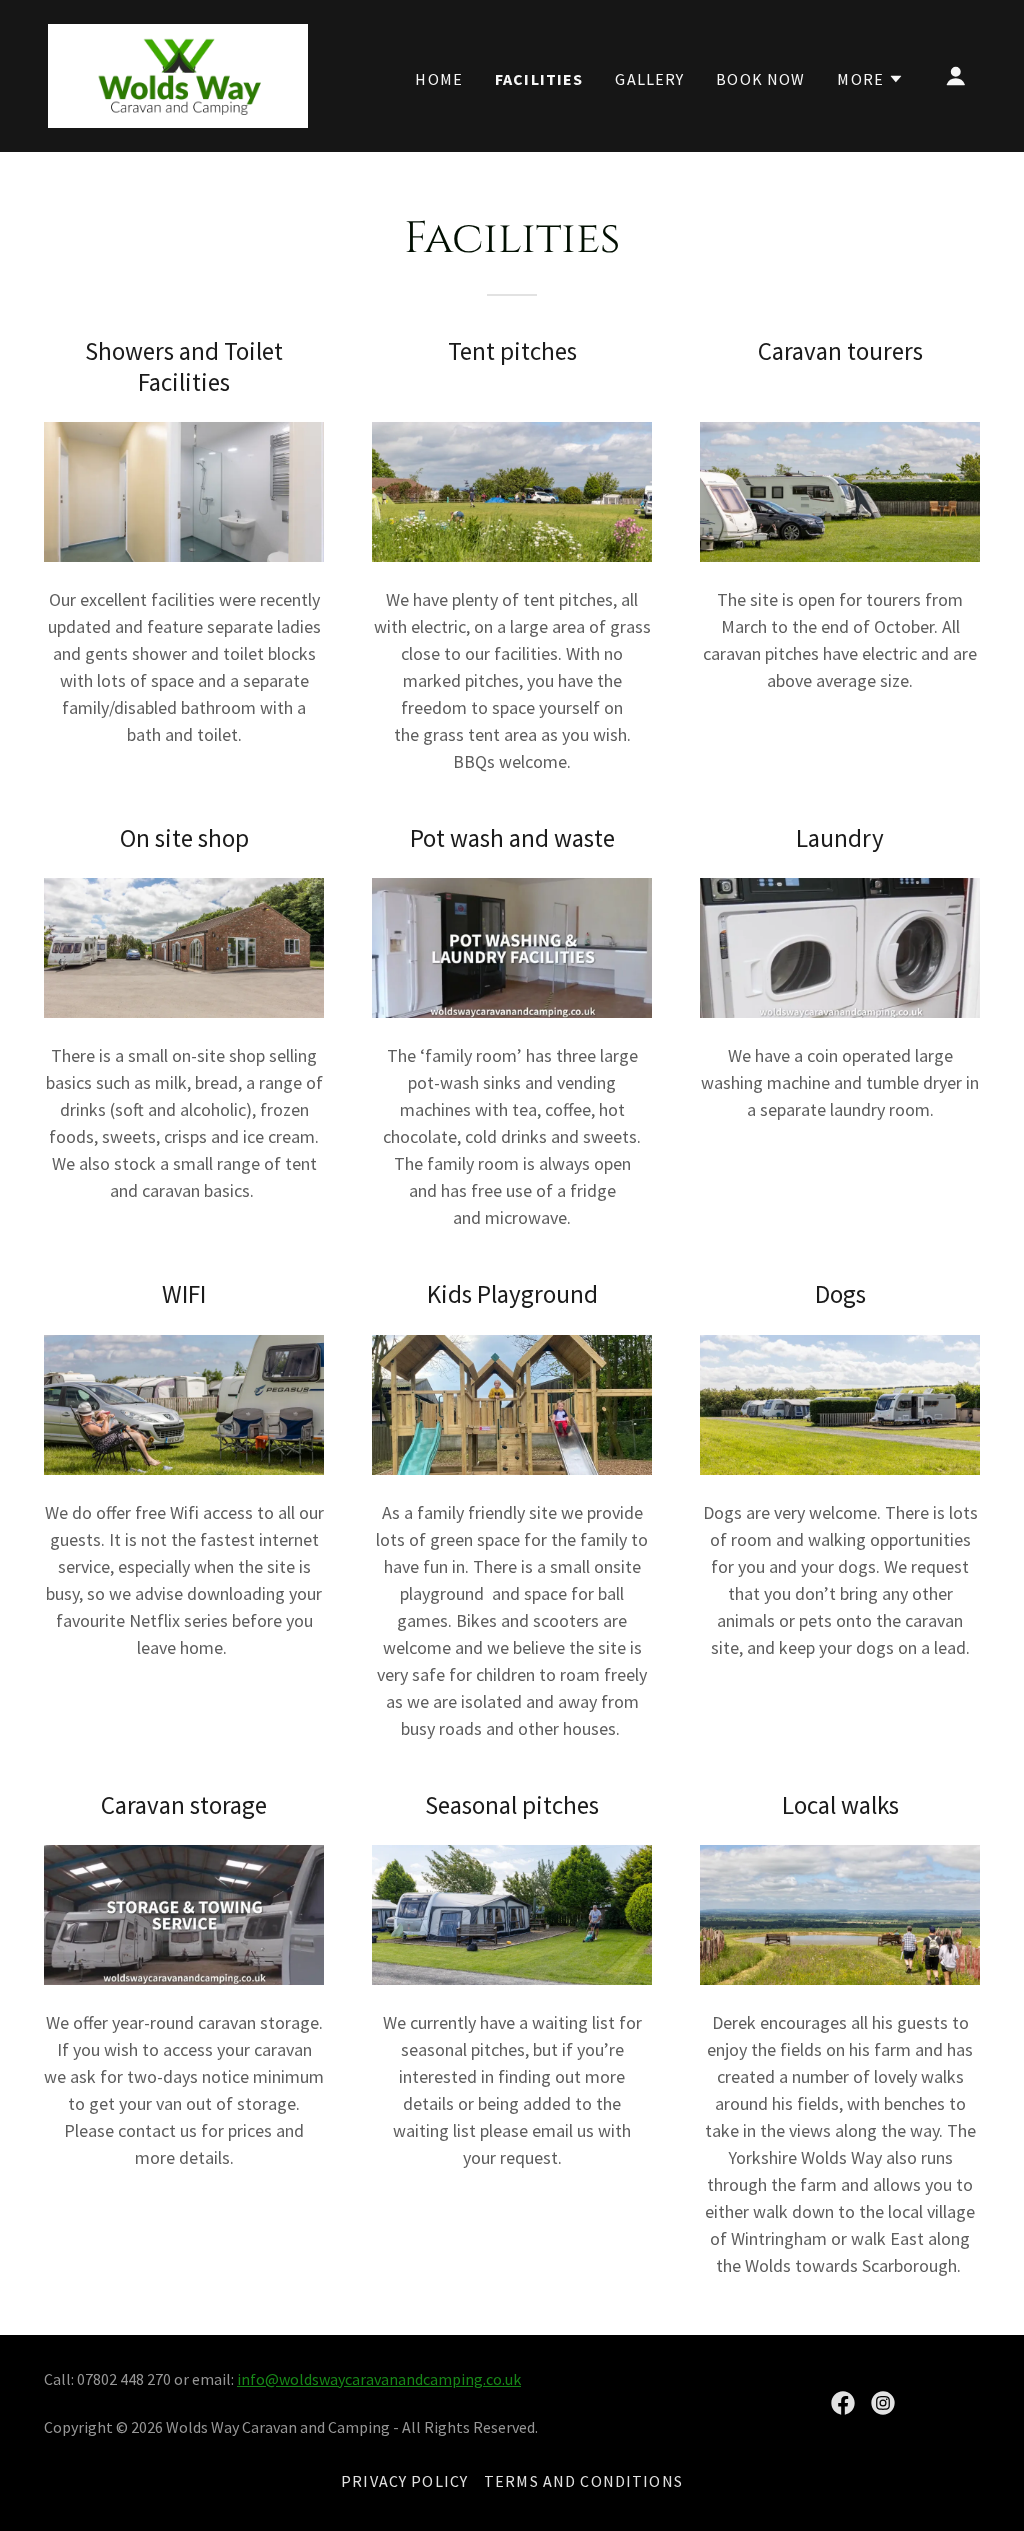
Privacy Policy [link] (404, 2481)
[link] (178, 73)
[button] (870, 79)
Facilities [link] (539, 79)
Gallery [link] (649, 79)
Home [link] (439, 79)
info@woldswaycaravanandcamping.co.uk (379, 2379)
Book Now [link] (760, 79)
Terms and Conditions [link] (583, 2481)
